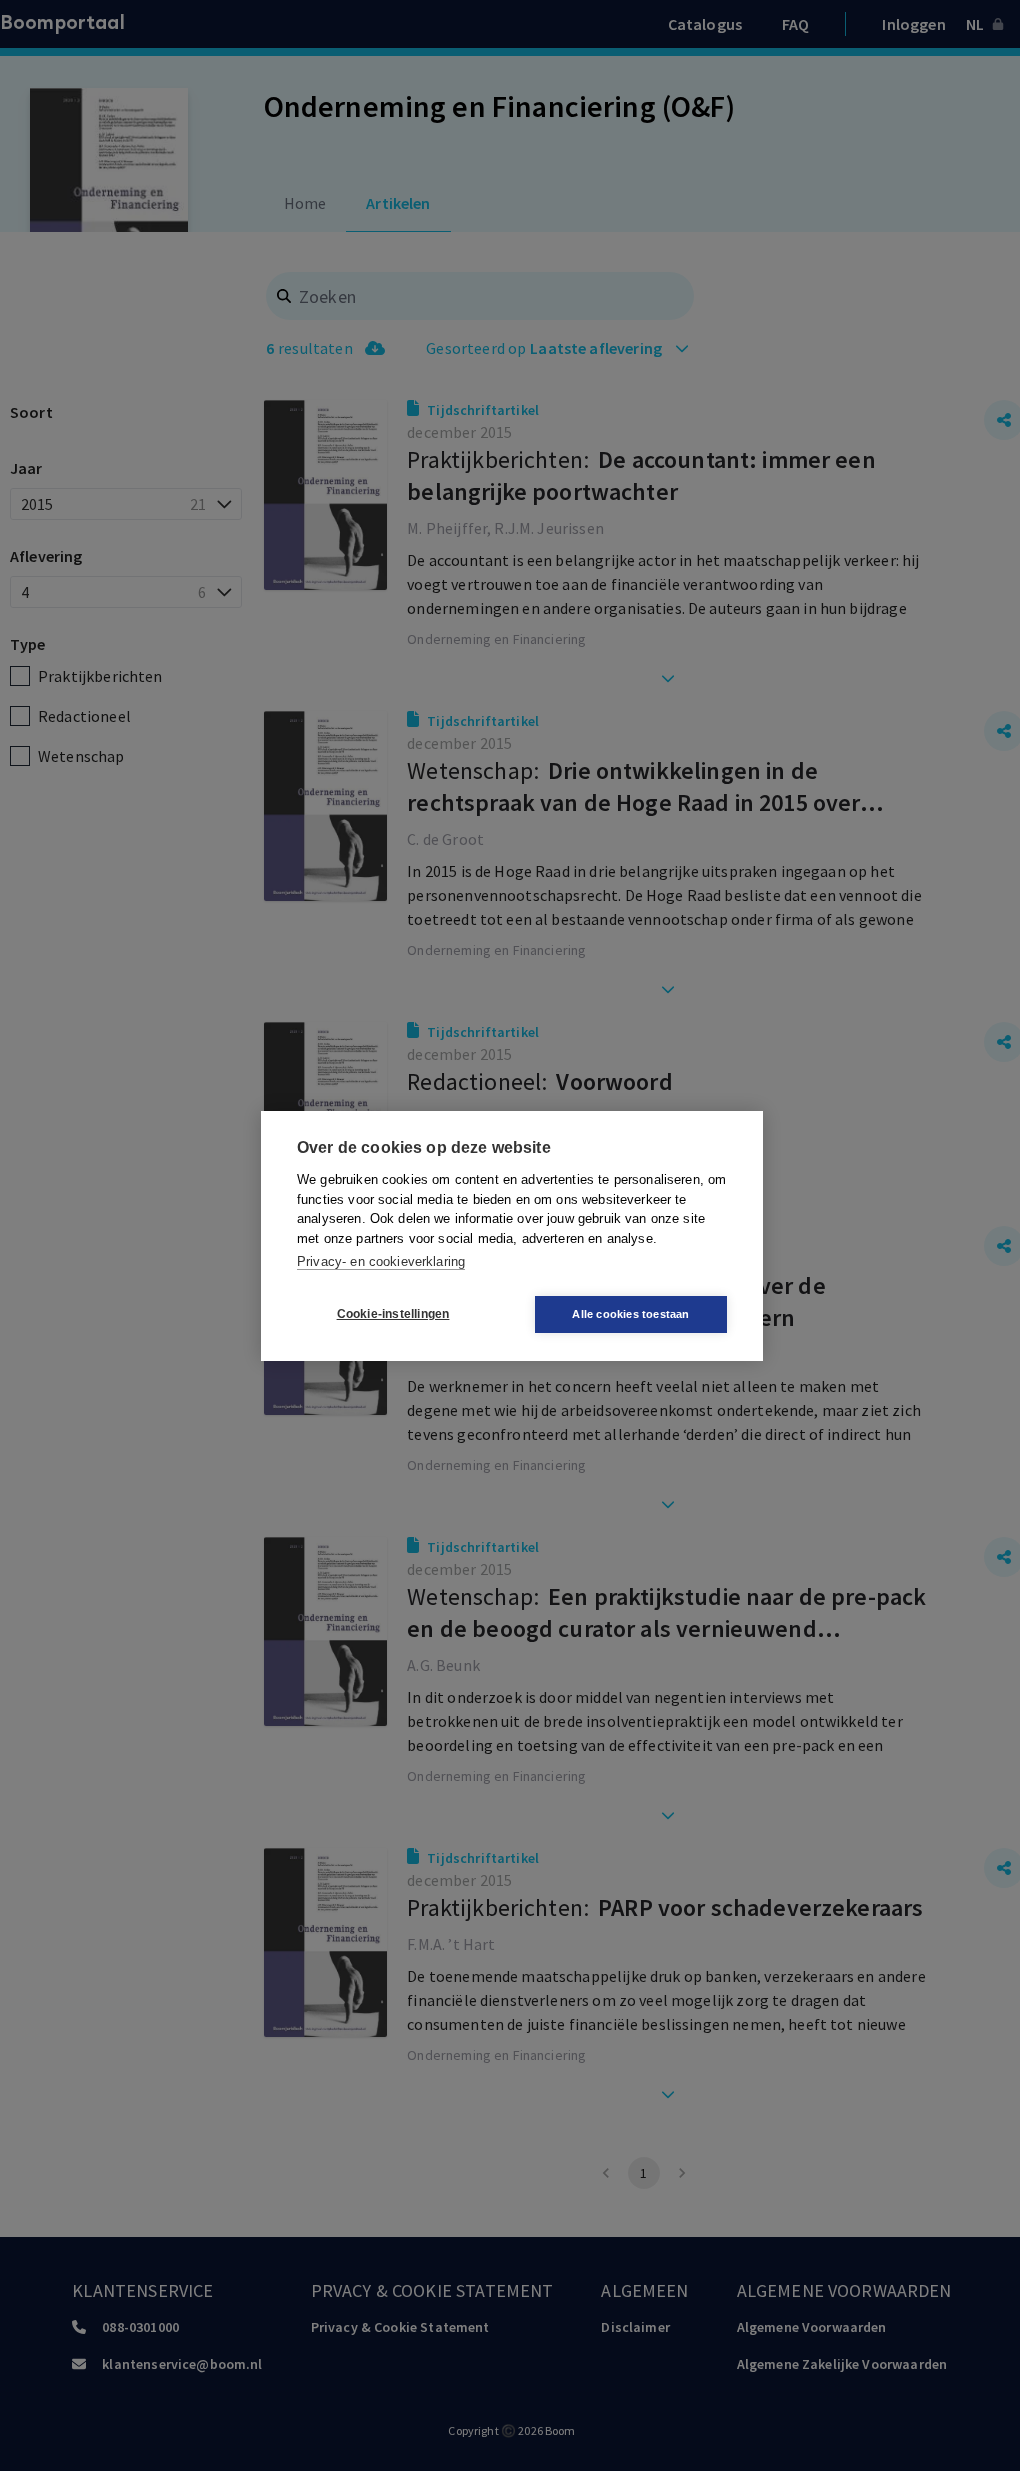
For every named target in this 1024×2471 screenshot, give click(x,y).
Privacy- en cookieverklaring (381, 1261)
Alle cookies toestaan (630, 1314)
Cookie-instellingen (393, 1314)
